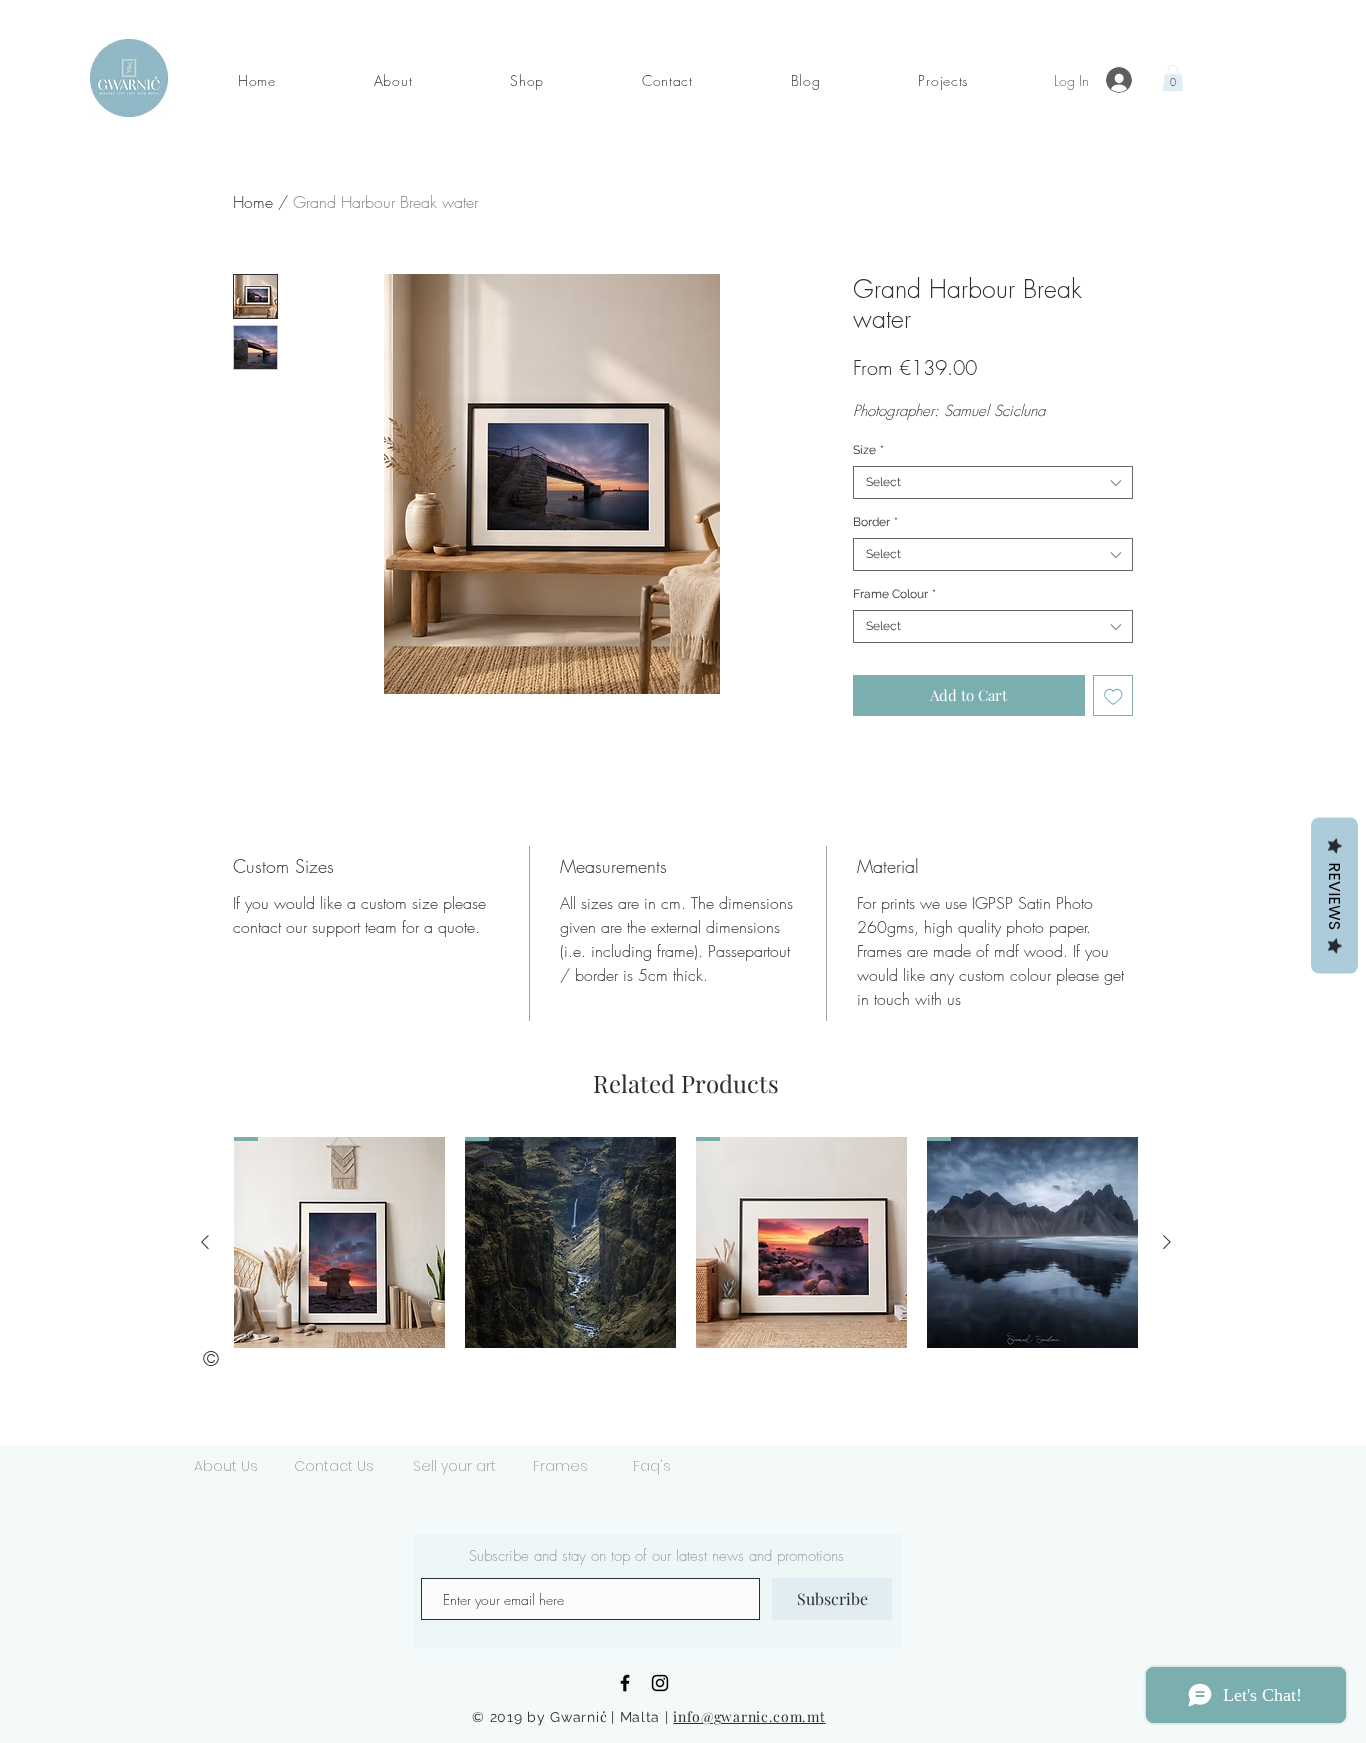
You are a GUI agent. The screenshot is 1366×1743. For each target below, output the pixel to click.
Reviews (1334, 895)
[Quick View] (339, 1242)
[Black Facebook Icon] (625, 1683)
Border (875, 522)
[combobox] (993, 482)
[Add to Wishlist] (1113, 695)
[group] (686, 1242)
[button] (393, 80)
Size (868, 450)
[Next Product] (1167, 1242)
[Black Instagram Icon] (660, 1683)
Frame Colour (894, 594)
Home (253, 202)
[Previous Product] (205, 1242)
